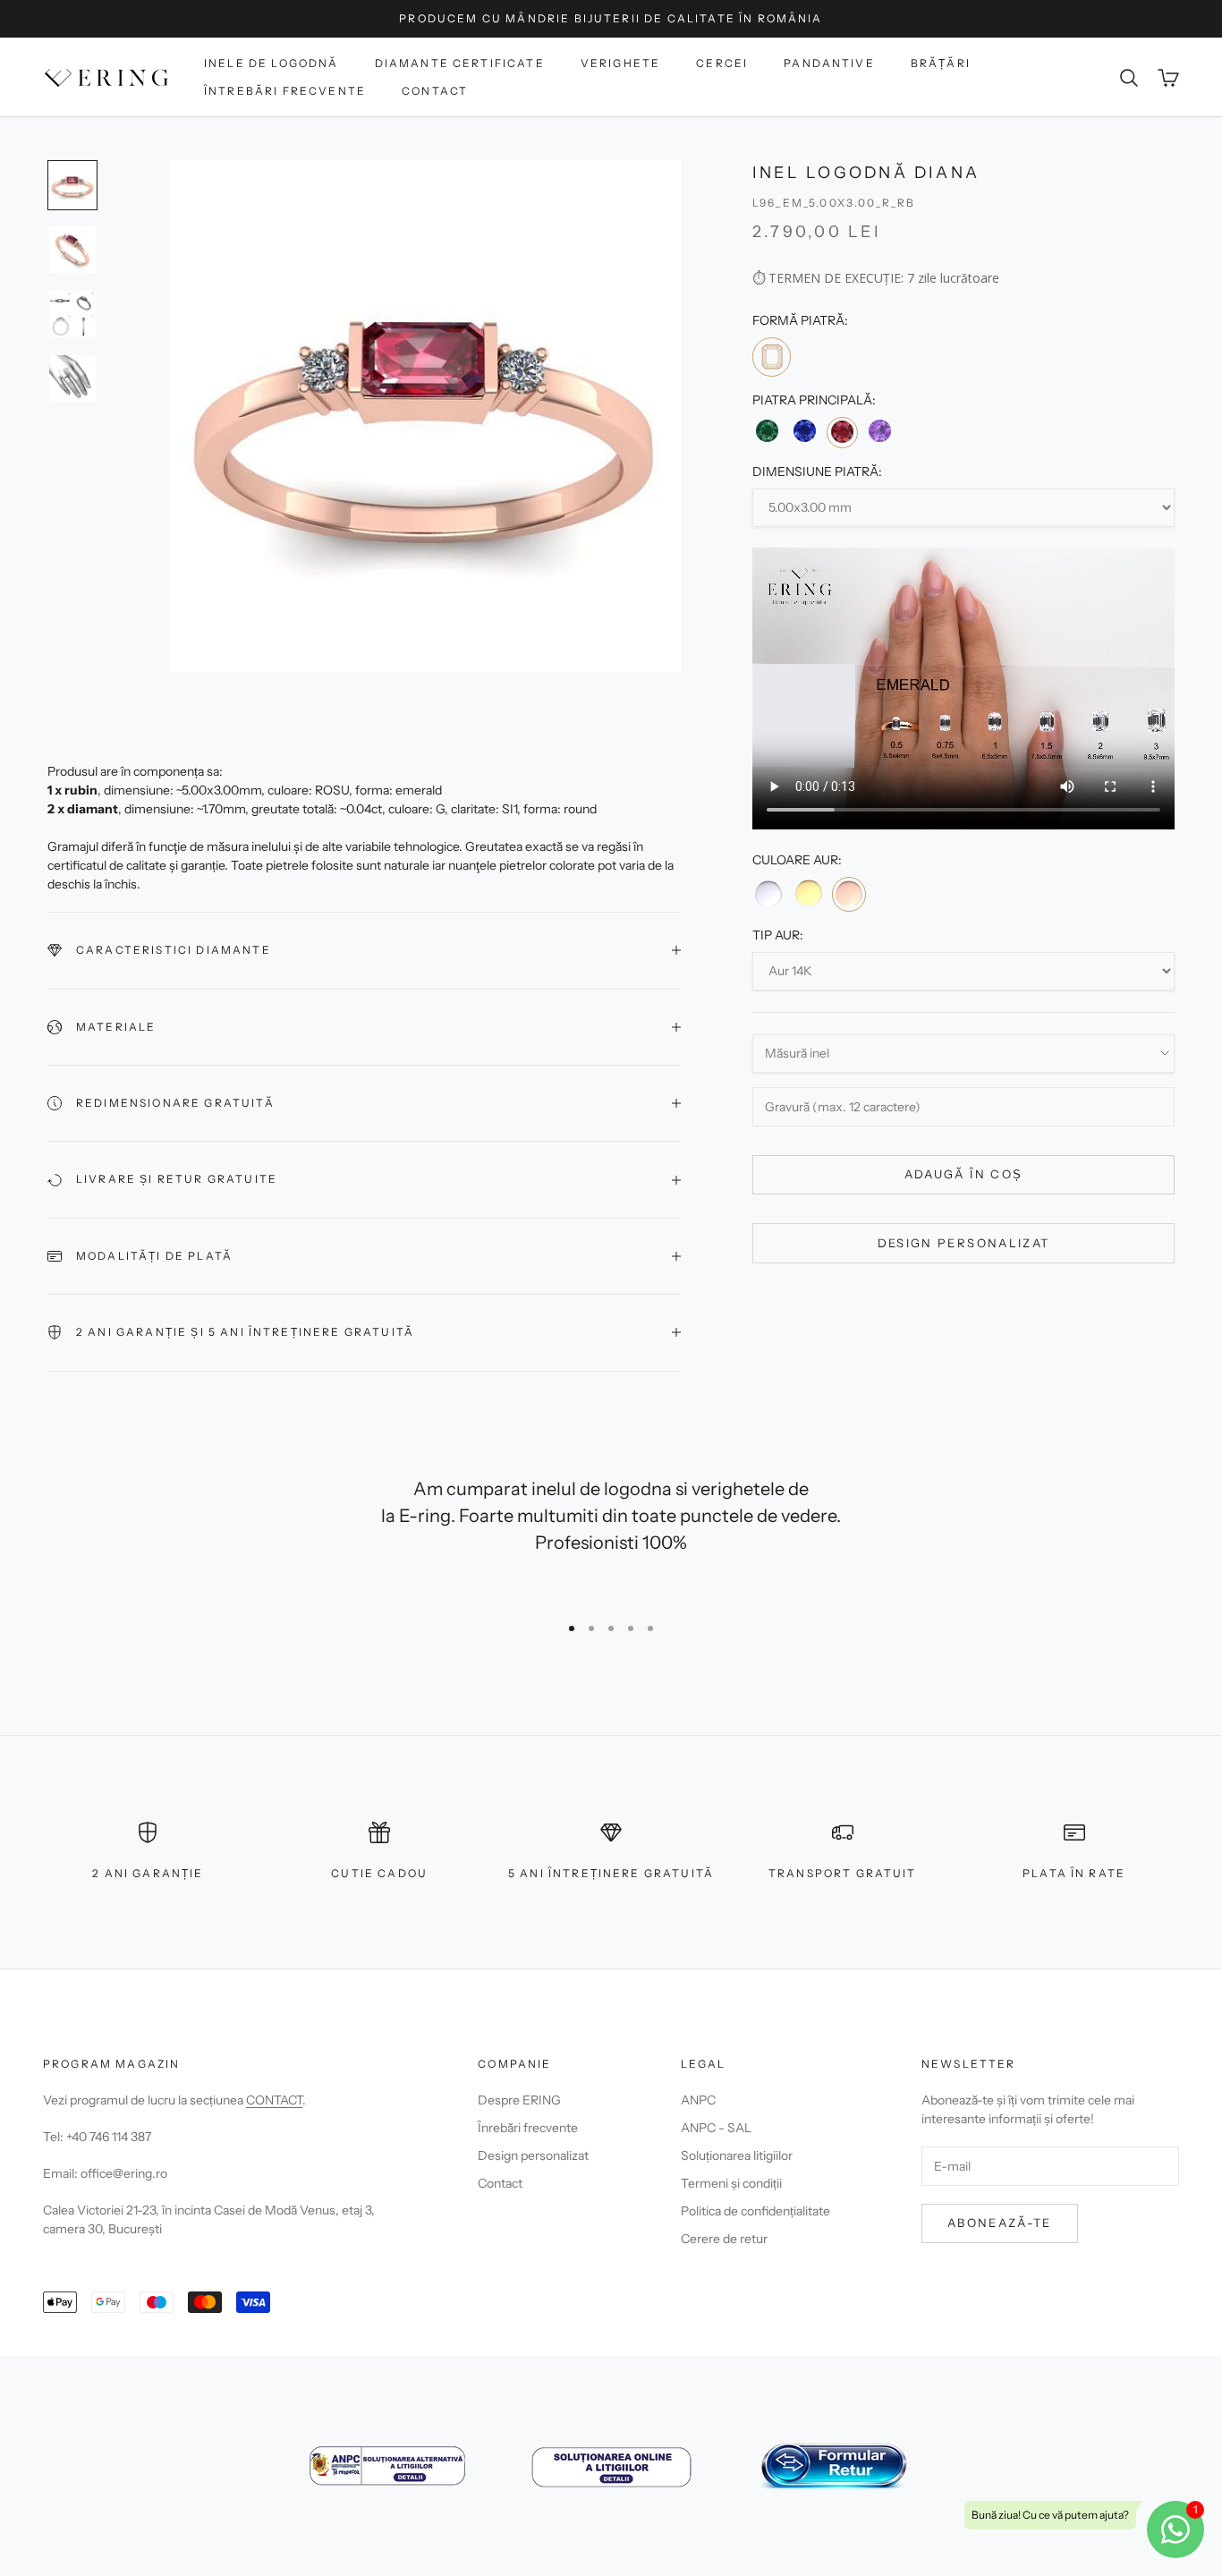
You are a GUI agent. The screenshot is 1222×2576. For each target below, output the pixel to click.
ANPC (698, 2100)
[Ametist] (880, 431)
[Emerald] (772, 357)
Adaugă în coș (963, 1174)
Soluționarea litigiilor (737, 2155)
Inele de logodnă (272, 63)
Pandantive (829, 63)
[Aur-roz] (849, 894)
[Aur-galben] (808, 893)
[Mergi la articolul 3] (72, 314)
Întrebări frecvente (285, 91)
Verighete (620, 63)
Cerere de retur (724, 2239)
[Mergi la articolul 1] (72, 185)
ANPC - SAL (716, 2128)
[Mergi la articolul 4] (72, 378)
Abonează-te (1000, 2223)
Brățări (941, 63)
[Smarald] (767, 431)
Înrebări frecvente (528, 2128)
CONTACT (274, 2100)
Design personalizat (963, 1242)
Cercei (722, 63)
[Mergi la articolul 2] (72, 250)
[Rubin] (842, 432)
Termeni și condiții (731, 2183)
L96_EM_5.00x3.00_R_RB (834, 203)
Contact (435, 91)
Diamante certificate (460, 63)
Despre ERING (519, 2100)
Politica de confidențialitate (755, 2211)
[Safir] (804, 431)
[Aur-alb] (768, 893)
